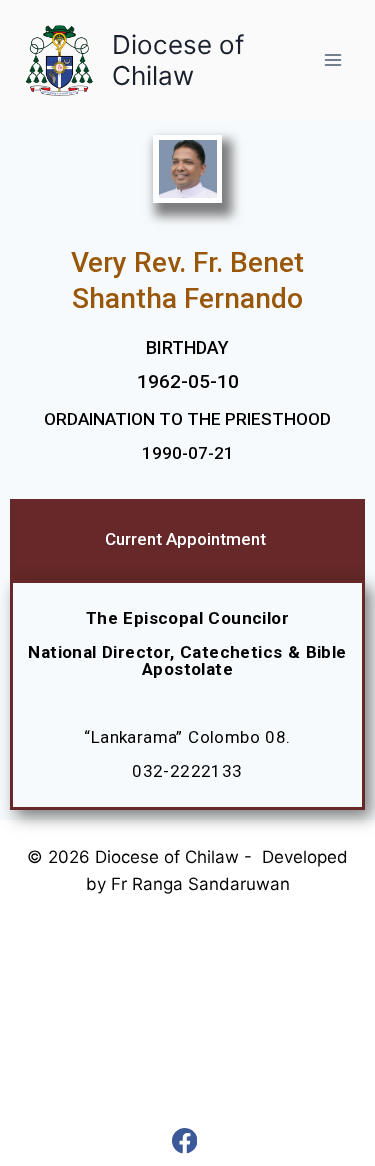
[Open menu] (332, 59)
